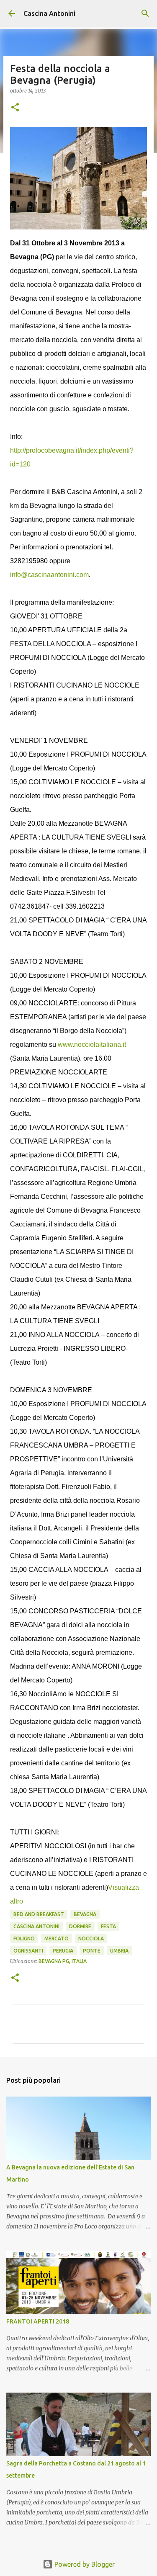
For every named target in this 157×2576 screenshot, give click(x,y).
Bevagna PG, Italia (63, 1961)
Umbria (119, 1951)
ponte (92, 1951)
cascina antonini (36, 1926)
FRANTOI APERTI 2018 (38, 2321)
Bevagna (85, 1914)
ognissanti (28, 1951)
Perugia (63, 1951)
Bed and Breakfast (39, 1914)
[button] (15, 108)
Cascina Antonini (49, 13)
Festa (108, 1926)
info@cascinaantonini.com (49, 575)
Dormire (80, 1926)
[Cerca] (145, 13)
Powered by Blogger (84, 2564)
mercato (57, 1938)
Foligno (24, 1938)
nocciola (91, 1938)
